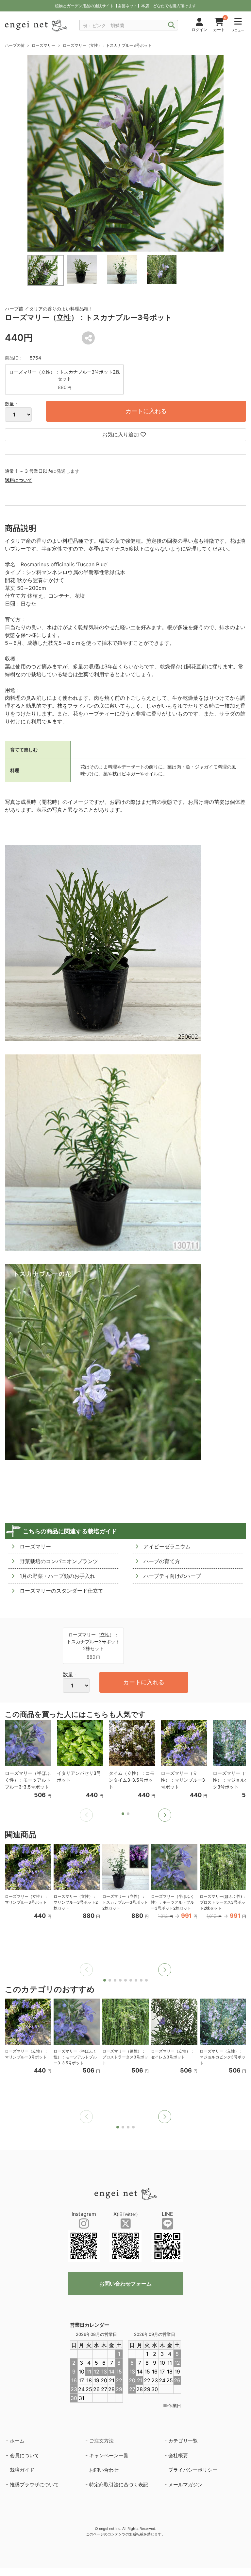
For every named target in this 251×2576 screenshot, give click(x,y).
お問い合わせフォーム (125, 2284)
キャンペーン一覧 (109, 2455)
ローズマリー (43, 45)
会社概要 (178, 2455)
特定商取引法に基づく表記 (119, 2485)
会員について (25, 2455)
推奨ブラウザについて (34, 2485)
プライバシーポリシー (193, 2470)
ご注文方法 (101, 2441)
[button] (165, 1815)
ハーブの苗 (15, 45)
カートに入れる (146, 411)
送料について (19, 480)
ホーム (17, 2441)
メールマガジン (185, 2485)
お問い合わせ (104, 2470)
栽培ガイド (22, 2470)
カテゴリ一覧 (183, 2441)
